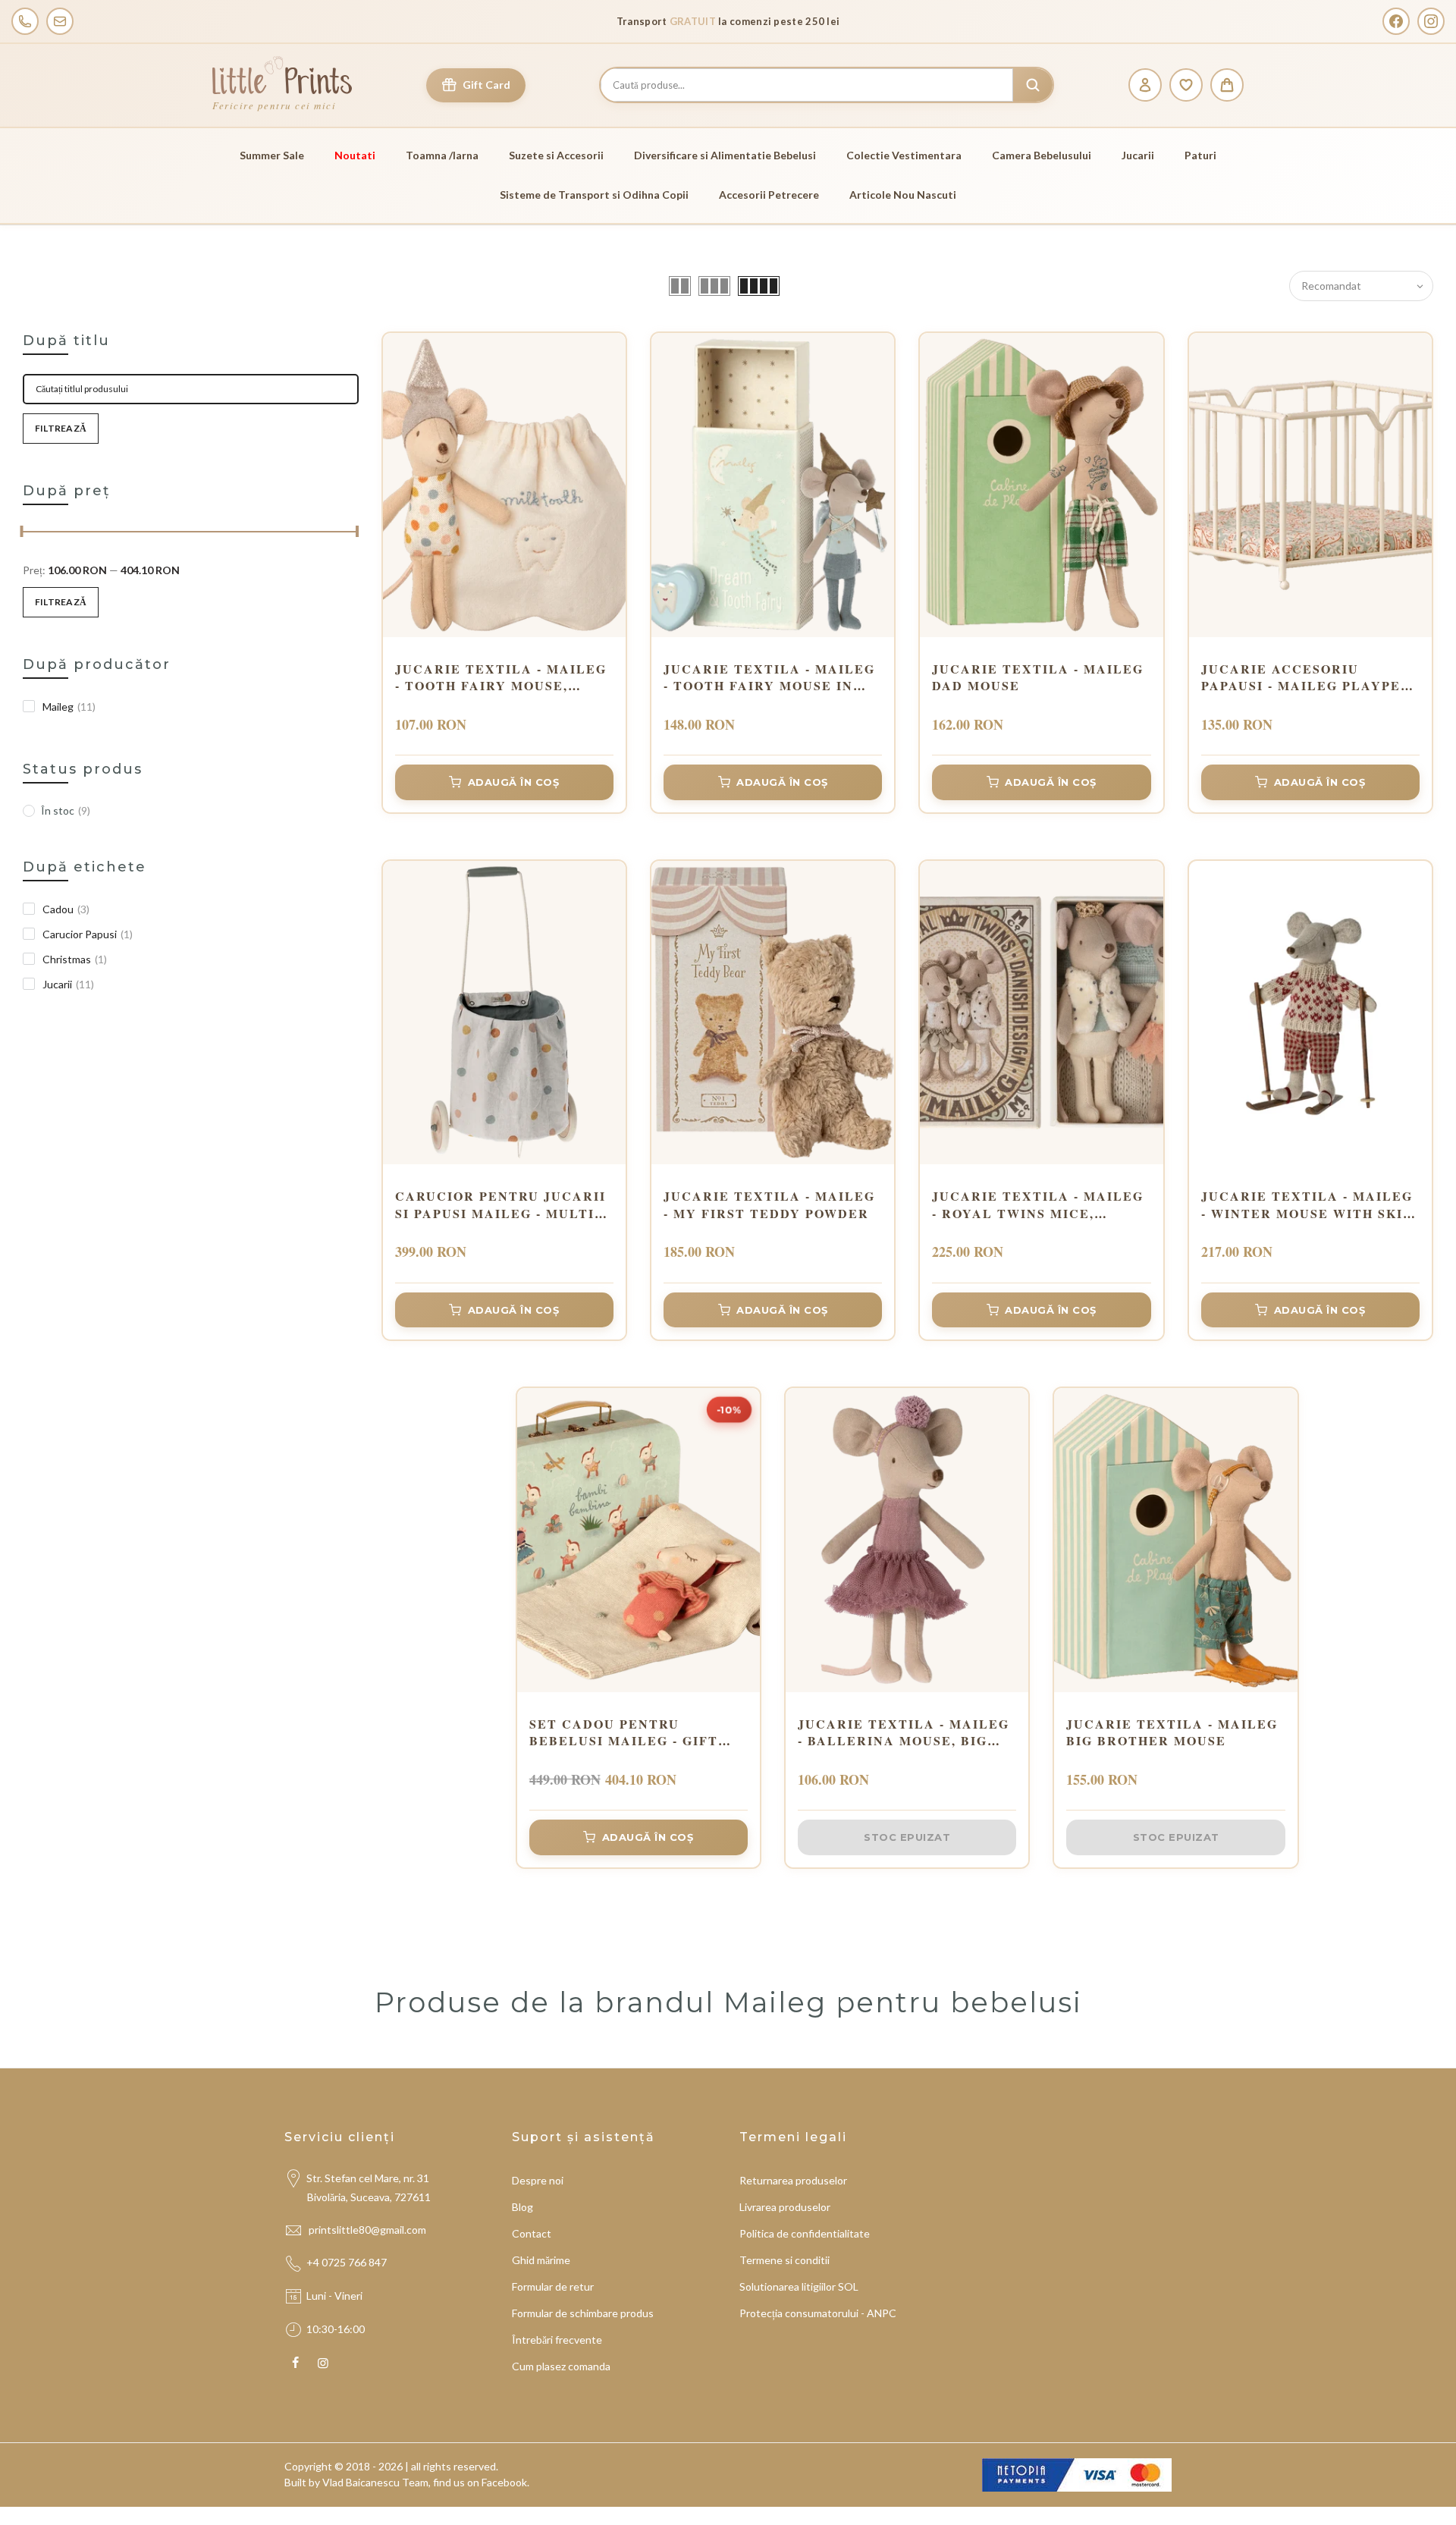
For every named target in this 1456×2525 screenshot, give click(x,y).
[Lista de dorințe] (1186, 85)
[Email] (60, 21)
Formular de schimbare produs (583, 2313)
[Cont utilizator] (1145, 85)
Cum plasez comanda (561, 2366)
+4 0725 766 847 (347, 2262)
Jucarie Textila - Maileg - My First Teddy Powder (769, 1204)
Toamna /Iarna (442, 155)
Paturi (1200, 155)
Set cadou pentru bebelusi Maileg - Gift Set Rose (624, 1733)
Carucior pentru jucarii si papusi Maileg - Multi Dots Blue (500, 1205)
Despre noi (538, 2180)
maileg (69, 707)
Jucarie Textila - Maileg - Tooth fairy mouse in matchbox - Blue (769, 678)
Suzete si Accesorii (556, 155)
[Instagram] (1431, 21)
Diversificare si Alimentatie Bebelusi (725, 155)
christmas (75, 959)
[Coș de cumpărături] (1227, 85)
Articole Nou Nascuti (903, 195)
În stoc (66, 810)
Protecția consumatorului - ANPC (818, 2313)
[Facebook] (1396, 21)
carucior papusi (88, 934)
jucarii (68, 984)
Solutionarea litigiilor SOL (799, 2286)
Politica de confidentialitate (805, 2233)
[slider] (23, 533)
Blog (522, 2207)
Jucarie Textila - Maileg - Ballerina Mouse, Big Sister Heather (904, 1733)
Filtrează (61, 428)
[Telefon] (25, 21)
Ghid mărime (541, 2260)
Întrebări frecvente (557, 2340)
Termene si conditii (784, 2260)
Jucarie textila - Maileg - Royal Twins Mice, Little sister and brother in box (1038, 1205)
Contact (532, 2233)
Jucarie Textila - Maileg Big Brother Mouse (1172, 1732)
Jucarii (1138, 155)
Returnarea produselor (793, 2180)
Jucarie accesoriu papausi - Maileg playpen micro (1306, 678)
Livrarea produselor (785, 2207)
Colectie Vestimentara (904, 155)
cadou (66, 909)
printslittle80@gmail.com (369, 2230)
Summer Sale (272, 155)
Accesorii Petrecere (769, 195)
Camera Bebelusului (1042, 155)
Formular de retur (553, 2286)
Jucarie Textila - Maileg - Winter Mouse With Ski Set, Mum (1307, 1205)
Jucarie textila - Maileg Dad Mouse (1038, 677)
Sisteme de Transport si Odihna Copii (594, 195)
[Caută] (1033, 85)
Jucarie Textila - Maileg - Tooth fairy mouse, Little (501, 678)
